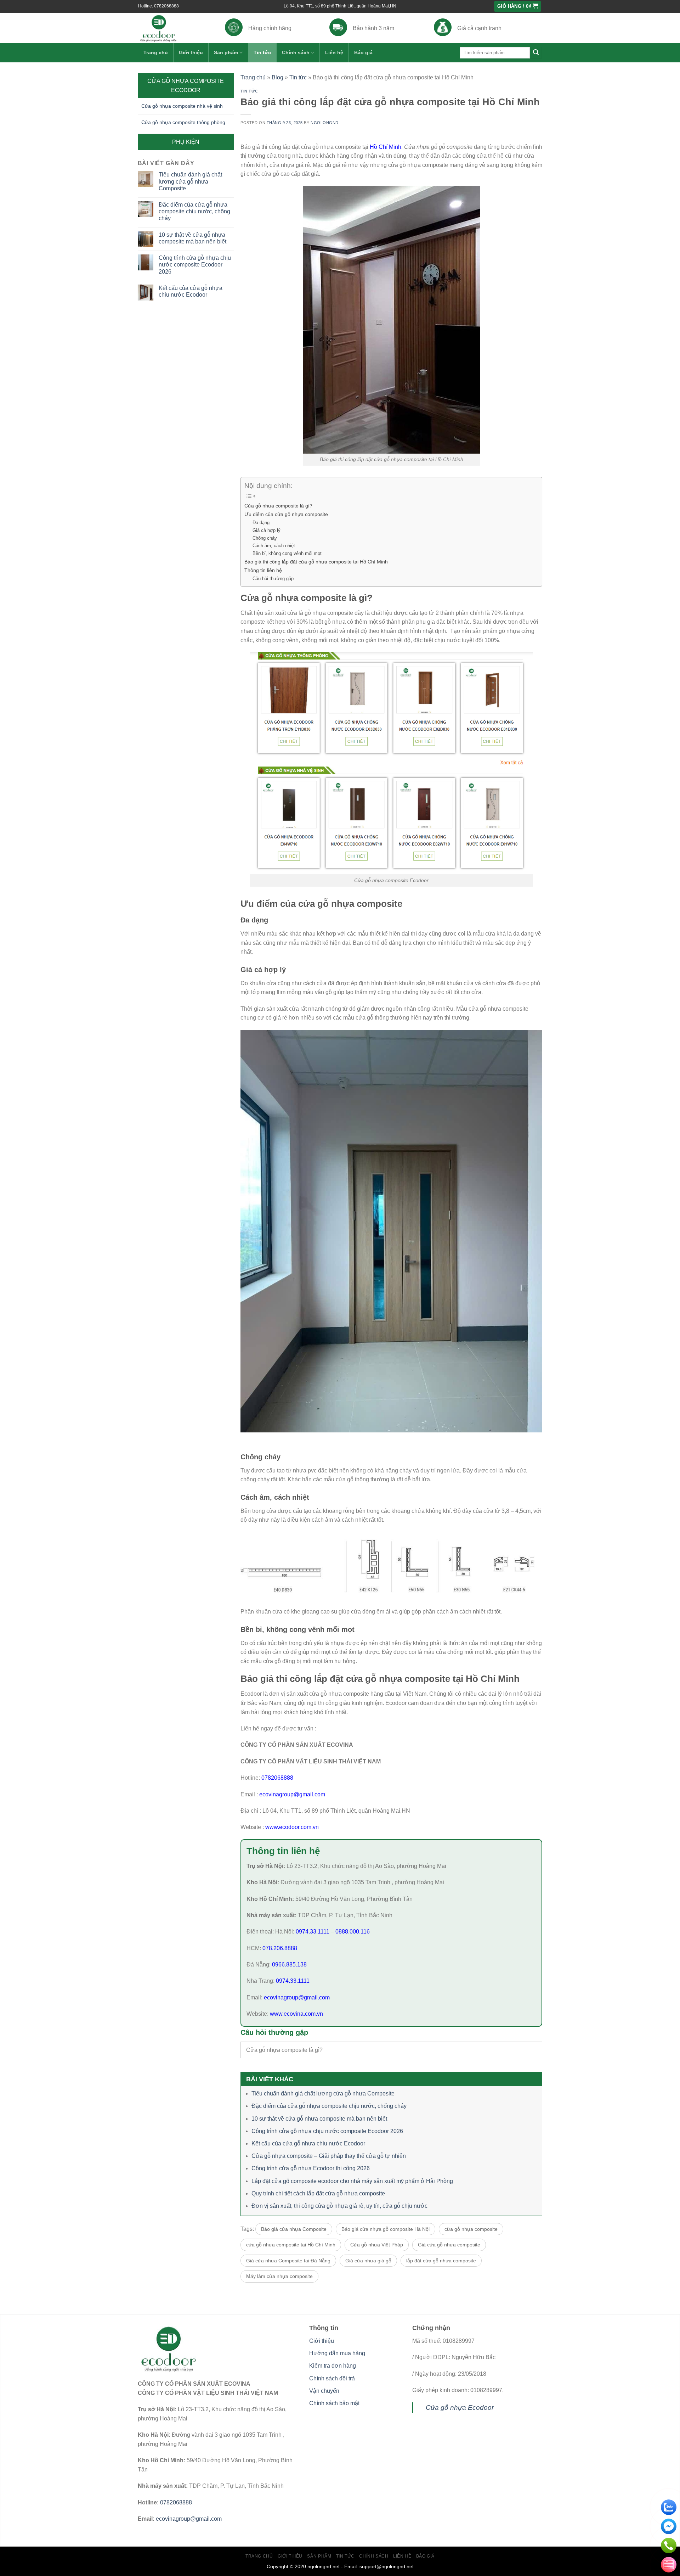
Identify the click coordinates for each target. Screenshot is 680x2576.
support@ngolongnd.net (387, 2566)
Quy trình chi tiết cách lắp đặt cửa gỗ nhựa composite (318, 2193)
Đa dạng (261, 523)
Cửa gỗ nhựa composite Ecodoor (186, 86)
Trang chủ (156, 52)
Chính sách (296, 52)
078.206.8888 (280, 1948)
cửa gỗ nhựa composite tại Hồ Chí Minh (291, 2245)
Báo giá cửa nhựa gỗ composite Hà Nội (386, 2229)
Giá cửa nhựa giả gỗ (368, 2261)
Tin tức (262, 52)
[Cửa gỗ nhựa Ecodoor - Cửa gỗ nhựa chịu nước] (171, 28)
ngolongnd (325, 123)
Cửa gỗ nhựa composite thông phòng (183, 122)
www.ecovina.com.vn (296, 2014)
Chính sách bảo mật (334, 2403)
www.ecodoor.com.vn (292, 1827)
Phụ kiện (186, 142)
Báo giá (363, 52)
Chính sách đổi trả (332, 2378)
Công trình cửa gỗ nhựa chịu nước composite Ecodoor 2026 (195, 265)
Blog (277, 77)
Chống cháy (265, 538)
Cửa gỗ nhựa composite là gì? (278, 506)
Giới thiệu (191, 52)
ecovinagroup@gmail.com (291, 1794)
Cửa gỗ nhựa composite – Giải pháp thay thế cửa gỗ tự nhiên (329, 2156)
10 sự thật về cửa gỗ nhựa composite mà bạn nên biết (192, 238)
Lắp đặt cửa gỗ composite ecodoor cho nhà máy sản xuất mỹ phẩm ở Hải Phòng (352, 2181)
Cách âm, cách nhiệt (274, 546)
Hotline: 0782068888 (158, 6)
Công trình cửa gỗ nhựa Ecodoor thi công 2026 (311, 2168)
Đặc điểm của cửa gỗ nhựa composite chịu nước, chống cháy (194, 211)
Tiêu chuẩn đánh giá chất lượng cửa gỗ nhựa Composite (190, 181)
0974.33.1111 (313, 1932)
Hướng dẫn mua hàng (337, 2353)
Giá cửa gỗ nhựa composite (449, 2245)
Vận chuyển (324, 2391)
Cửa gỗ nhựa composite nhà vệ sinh (182, 106)
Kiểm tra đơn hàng (333, 2366)
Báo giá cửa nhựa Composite (294, 2229)
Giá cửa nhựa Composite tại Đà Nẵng (288, 2261)
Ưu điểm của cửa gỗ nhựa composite (286, 514)
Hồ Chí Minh (386, 147)
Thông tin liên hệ (263, 570)
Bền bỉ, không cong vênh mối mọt (287, 553)
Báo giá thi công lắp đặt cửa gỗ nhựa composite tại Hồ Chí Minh (316, 562)
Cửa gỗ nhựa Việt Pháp (377, 2245)
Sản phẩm (226, 52)
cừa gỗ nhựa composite (471, 2229)
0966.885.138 (289, 1965)
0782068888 (277, 1778)
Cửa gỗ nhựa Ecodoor (460, 2407)
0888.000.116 (353, 1932)
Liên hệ (334, 52)
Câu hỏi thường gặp (273, 579)
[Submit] (536, 53)
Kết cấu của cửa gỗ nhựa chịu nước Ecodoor (191, 291)
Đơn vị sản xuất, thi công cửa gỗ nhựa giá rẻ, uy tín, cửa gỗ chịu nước (339, 2206)
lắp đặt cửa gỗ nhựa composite (441, 2261)
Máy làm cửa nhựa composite (279, 2276)
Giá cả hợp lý (267, 530)
